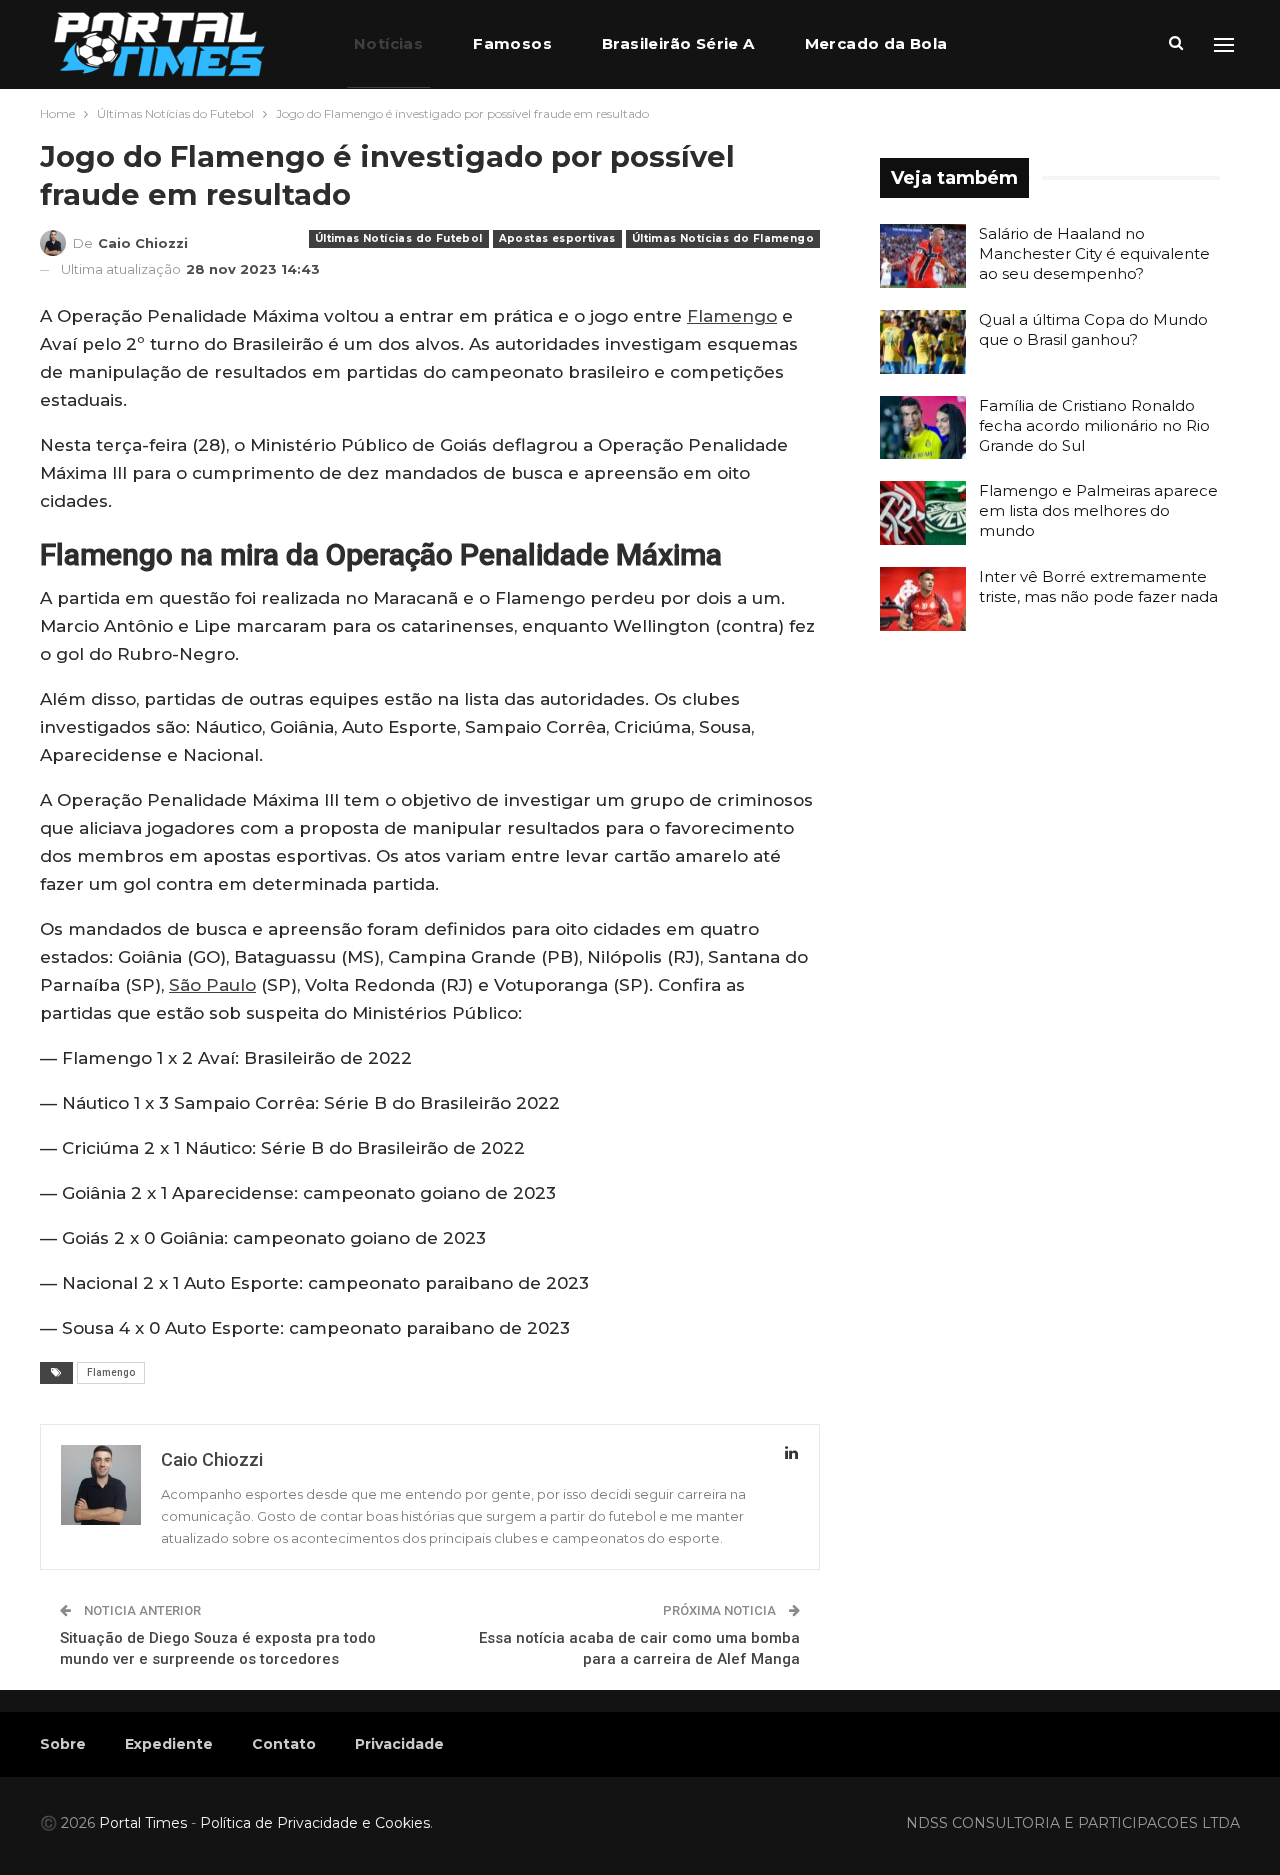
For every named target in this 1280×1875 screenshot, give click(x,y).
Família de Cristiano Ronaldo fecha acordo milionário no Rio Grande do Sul (1094, 425)
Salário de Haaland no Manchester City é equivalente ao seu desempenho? (1094, 253)
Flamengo (732, 316)
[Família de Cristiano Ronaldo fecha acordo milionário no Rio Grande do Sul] (923, 428)
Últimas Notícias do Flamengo (723, 238)
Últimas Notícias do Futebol (399, 238)
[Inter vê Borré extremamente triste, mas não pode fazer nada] (923, 599)
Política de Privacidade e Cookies (315, 1823)
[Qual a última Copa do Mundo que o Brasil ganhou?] (923, 342)
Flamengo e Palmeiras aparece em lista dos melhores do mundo (1098, 510)
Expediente (169, 1744)
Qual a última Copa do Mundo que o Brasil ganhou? (1093, 329)
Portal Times (143, 1823)
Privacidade (399, 1744)
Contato (284, 1744)
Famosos (512, 43)
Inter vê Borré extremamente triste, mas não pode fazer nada (1098, 586)
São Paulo (212, 985)
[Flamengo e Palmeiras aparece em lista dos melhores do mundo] (923, 513)
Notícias (388, 43)
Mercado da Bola (876, 43)
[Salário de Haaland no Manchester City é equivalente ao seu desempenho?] (923, 256)
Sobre (63, 1744)
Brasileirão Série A (678, 43)
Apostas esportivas (557, 238)
